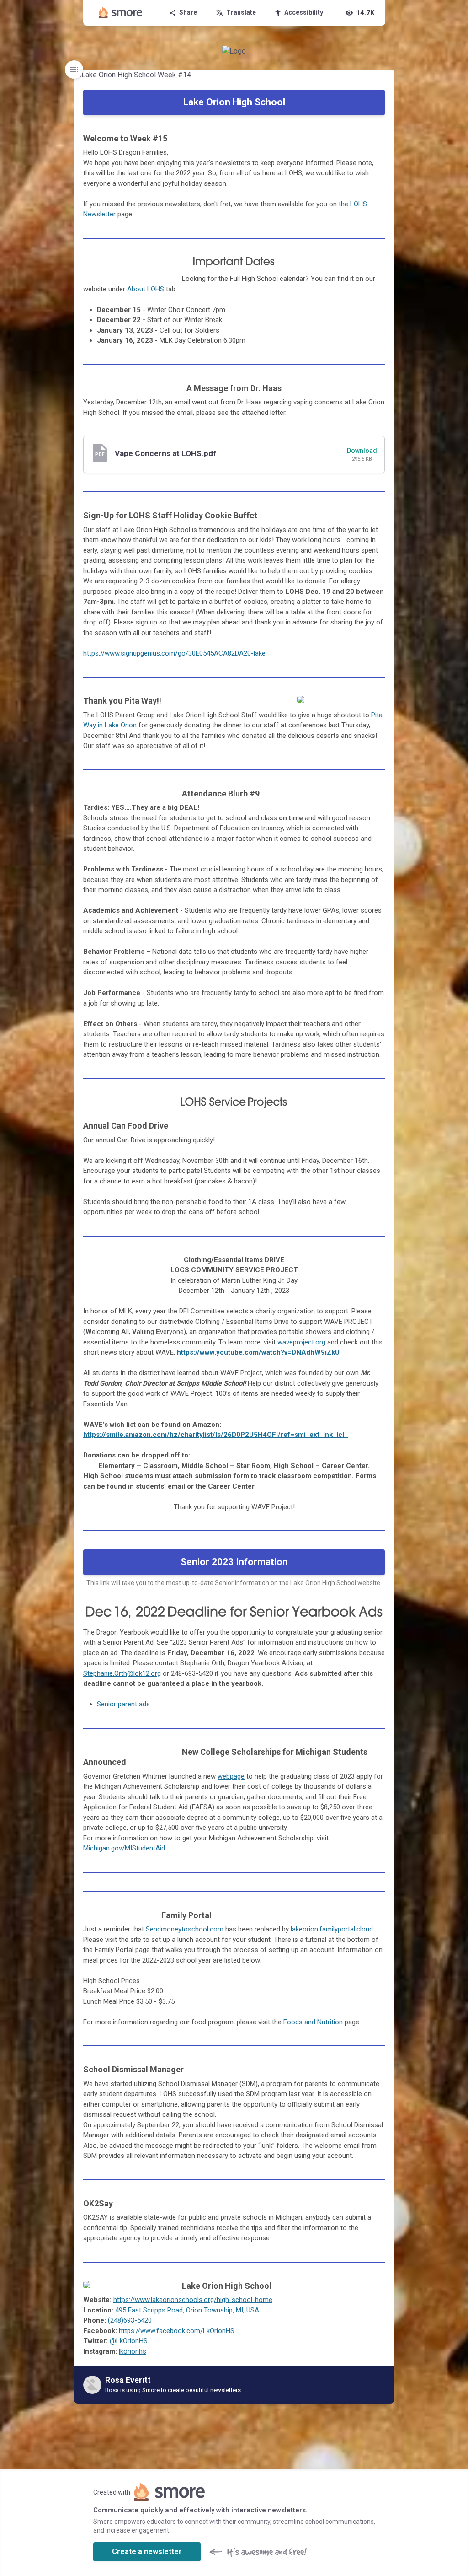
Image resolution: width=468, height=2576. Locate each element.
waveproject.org (301, 1342)
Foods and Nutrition (312, 2022)
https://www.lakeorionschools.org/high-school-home (193, 2300)
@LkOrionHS (129, 2341)
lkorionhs (133, 2351)
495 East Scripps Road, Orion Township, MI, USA (187, 2310)
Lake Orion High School (234, 102)
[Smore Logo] (121, 13)
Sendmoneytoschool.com (185, 1929)
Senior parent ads (123, 1704)
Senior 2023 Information (234, 1562)
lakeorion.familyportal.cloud (332, 1929)
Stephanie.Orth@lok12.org (122, 1673)
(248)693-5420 (130, 2320)
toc (74, 70)
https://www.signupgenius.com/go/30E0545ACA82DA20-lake (174, 653)
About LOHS (146, 289)
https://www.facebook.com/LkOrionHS (177, 2331)
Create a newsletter (147, 2552)
